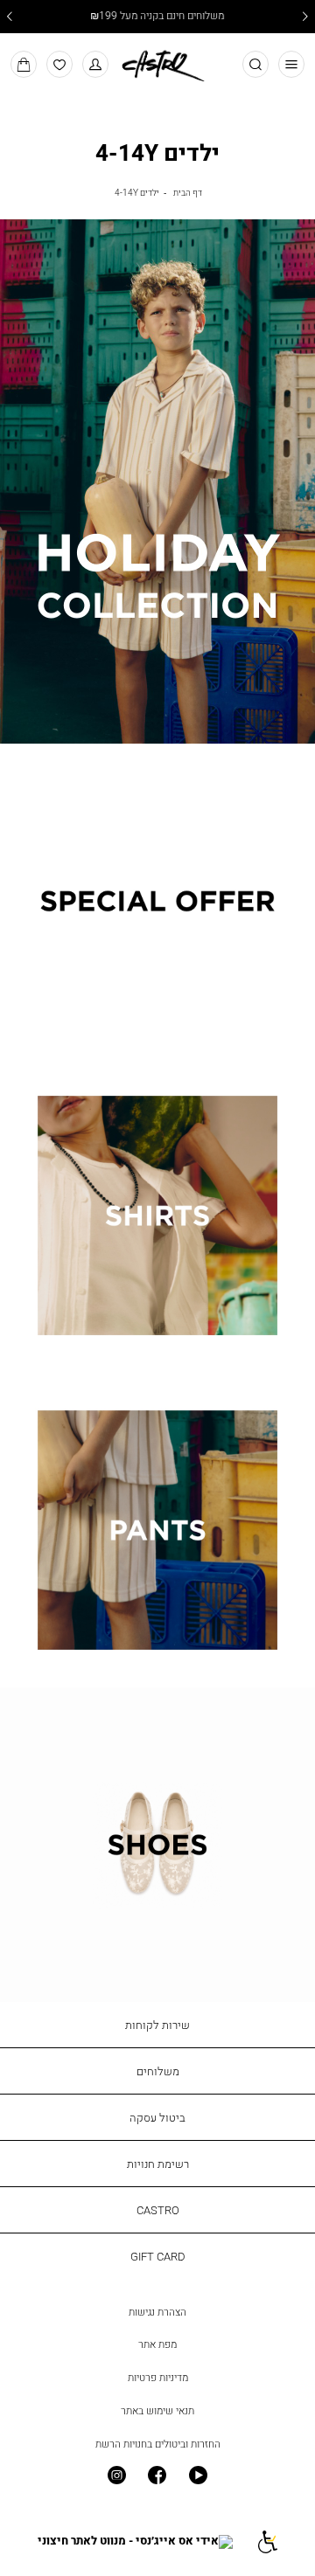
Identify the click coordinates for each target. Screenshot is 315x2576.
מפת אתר (157, 2344)
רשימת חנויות (158, 2164)
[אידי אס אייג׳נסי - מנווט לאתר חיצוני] (135, 2541)
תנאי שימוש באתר (157, 2411)
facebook (158, 2476)
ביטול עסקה (157, 2117)
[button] (96, 64)
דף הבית (188, 192)
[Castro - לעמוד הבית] (157, 63)
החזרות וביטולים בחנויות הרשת (158, 2444)
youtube (198, 2476)
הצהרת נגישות (157, 2312)
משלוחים (158, 2071)
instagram (117, 2476)
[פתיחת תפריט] (292, 64)
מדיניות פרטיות (158, 2378)
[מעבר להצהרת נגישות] (266, 2541)
